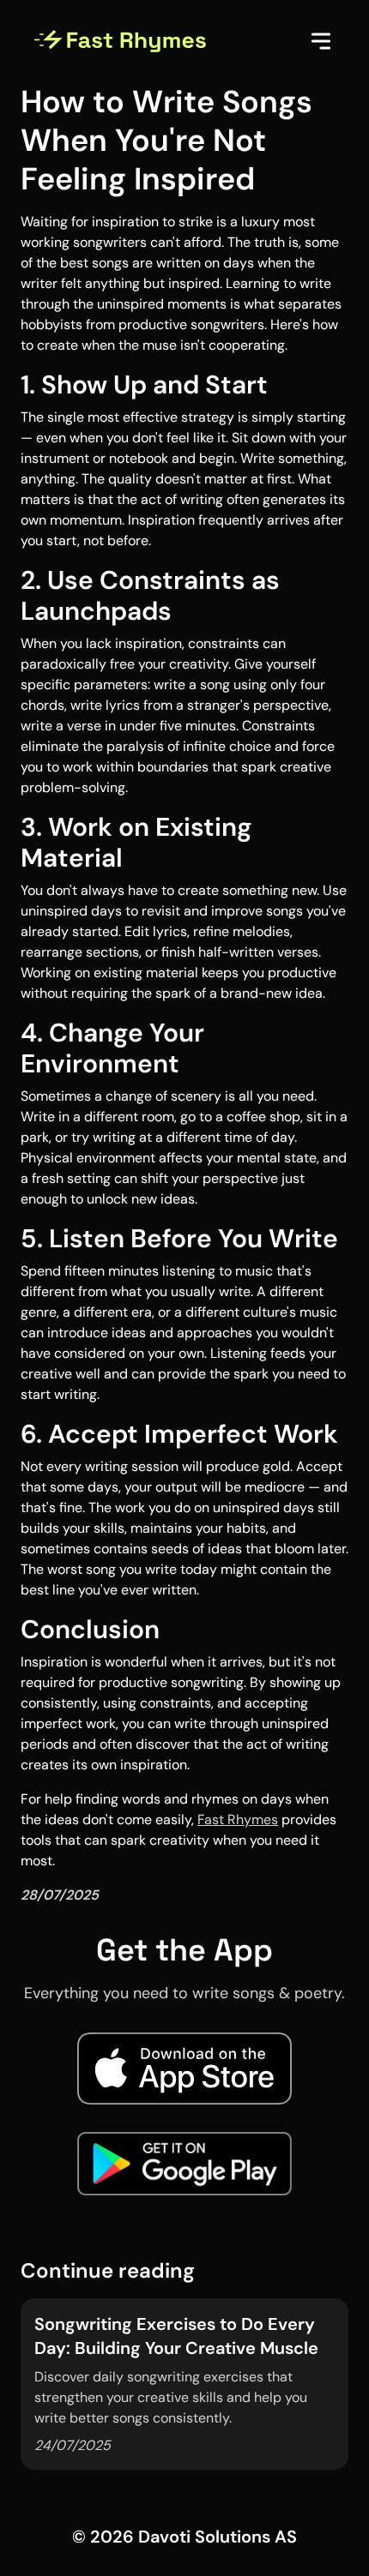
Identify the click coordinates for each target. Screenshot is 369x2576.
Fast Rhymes (238, 1819)
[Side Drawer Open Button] (321, 41)
